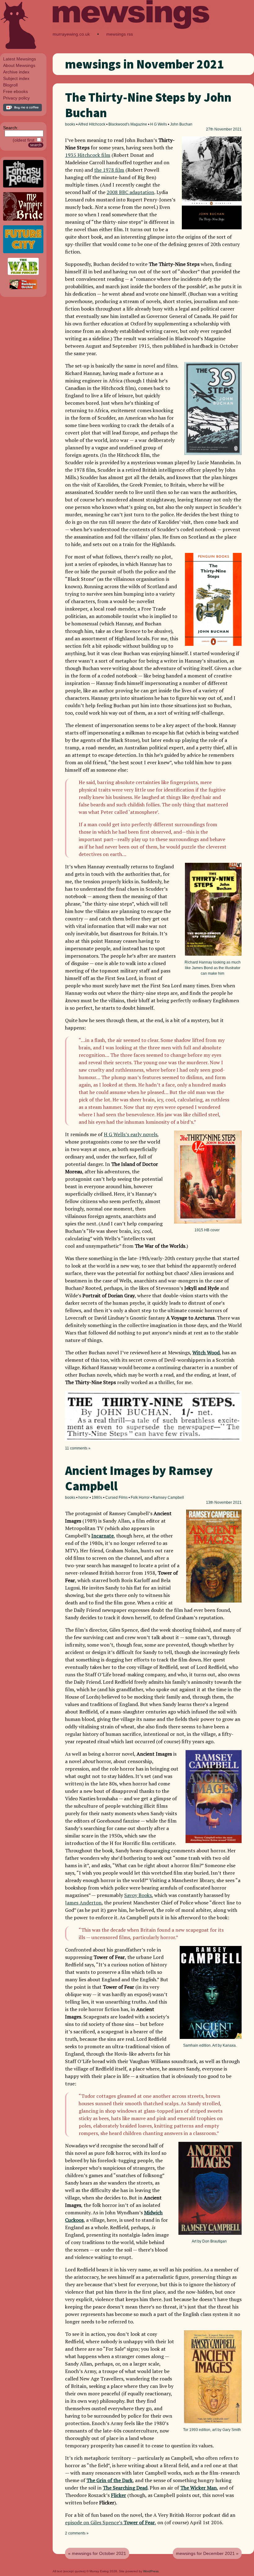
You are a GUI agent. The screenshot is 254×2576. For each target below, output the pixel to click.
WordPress (151, 2571)
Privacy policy (16, 98)
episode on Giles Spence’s (110, 2522)
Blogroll (10, 85)
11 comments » (78, 1448)
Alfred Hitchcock (92, 124)
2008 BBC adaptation (130, 192)
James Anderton (83, 1903)
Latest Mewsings (20, 59)
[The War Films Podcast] (23, 273)
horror (83, 1498)
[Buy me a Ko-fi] (22, 110)
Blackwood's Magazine (128, 124)
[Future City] (23, 252)
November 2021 (228, 129)
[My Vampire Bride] (23, 219)
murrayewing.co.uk (71, 34)
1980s (97, 1498)
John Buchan (181, 124)
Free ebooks (15, 91)
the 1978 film (109, 170)
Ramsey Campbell (168, 1498)
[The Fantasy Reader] (23, 186)
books (70, 124)
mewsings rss (120, 34)
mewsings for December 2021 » (207, 2553)
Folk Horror (140, 1498)
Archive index (16, 72)
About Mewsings (19, 65)
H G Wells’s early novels (131, 1134)
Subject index (16, 78)
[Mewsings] (131, 28)
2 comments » (77, 2533)
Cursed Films (116, 1498)
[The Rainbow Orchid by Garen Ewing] (23, 288)
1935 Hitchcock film (88, 155)
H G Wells (159, 124)
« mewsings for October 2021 (97, 2553)
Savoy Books (138, 1895)
